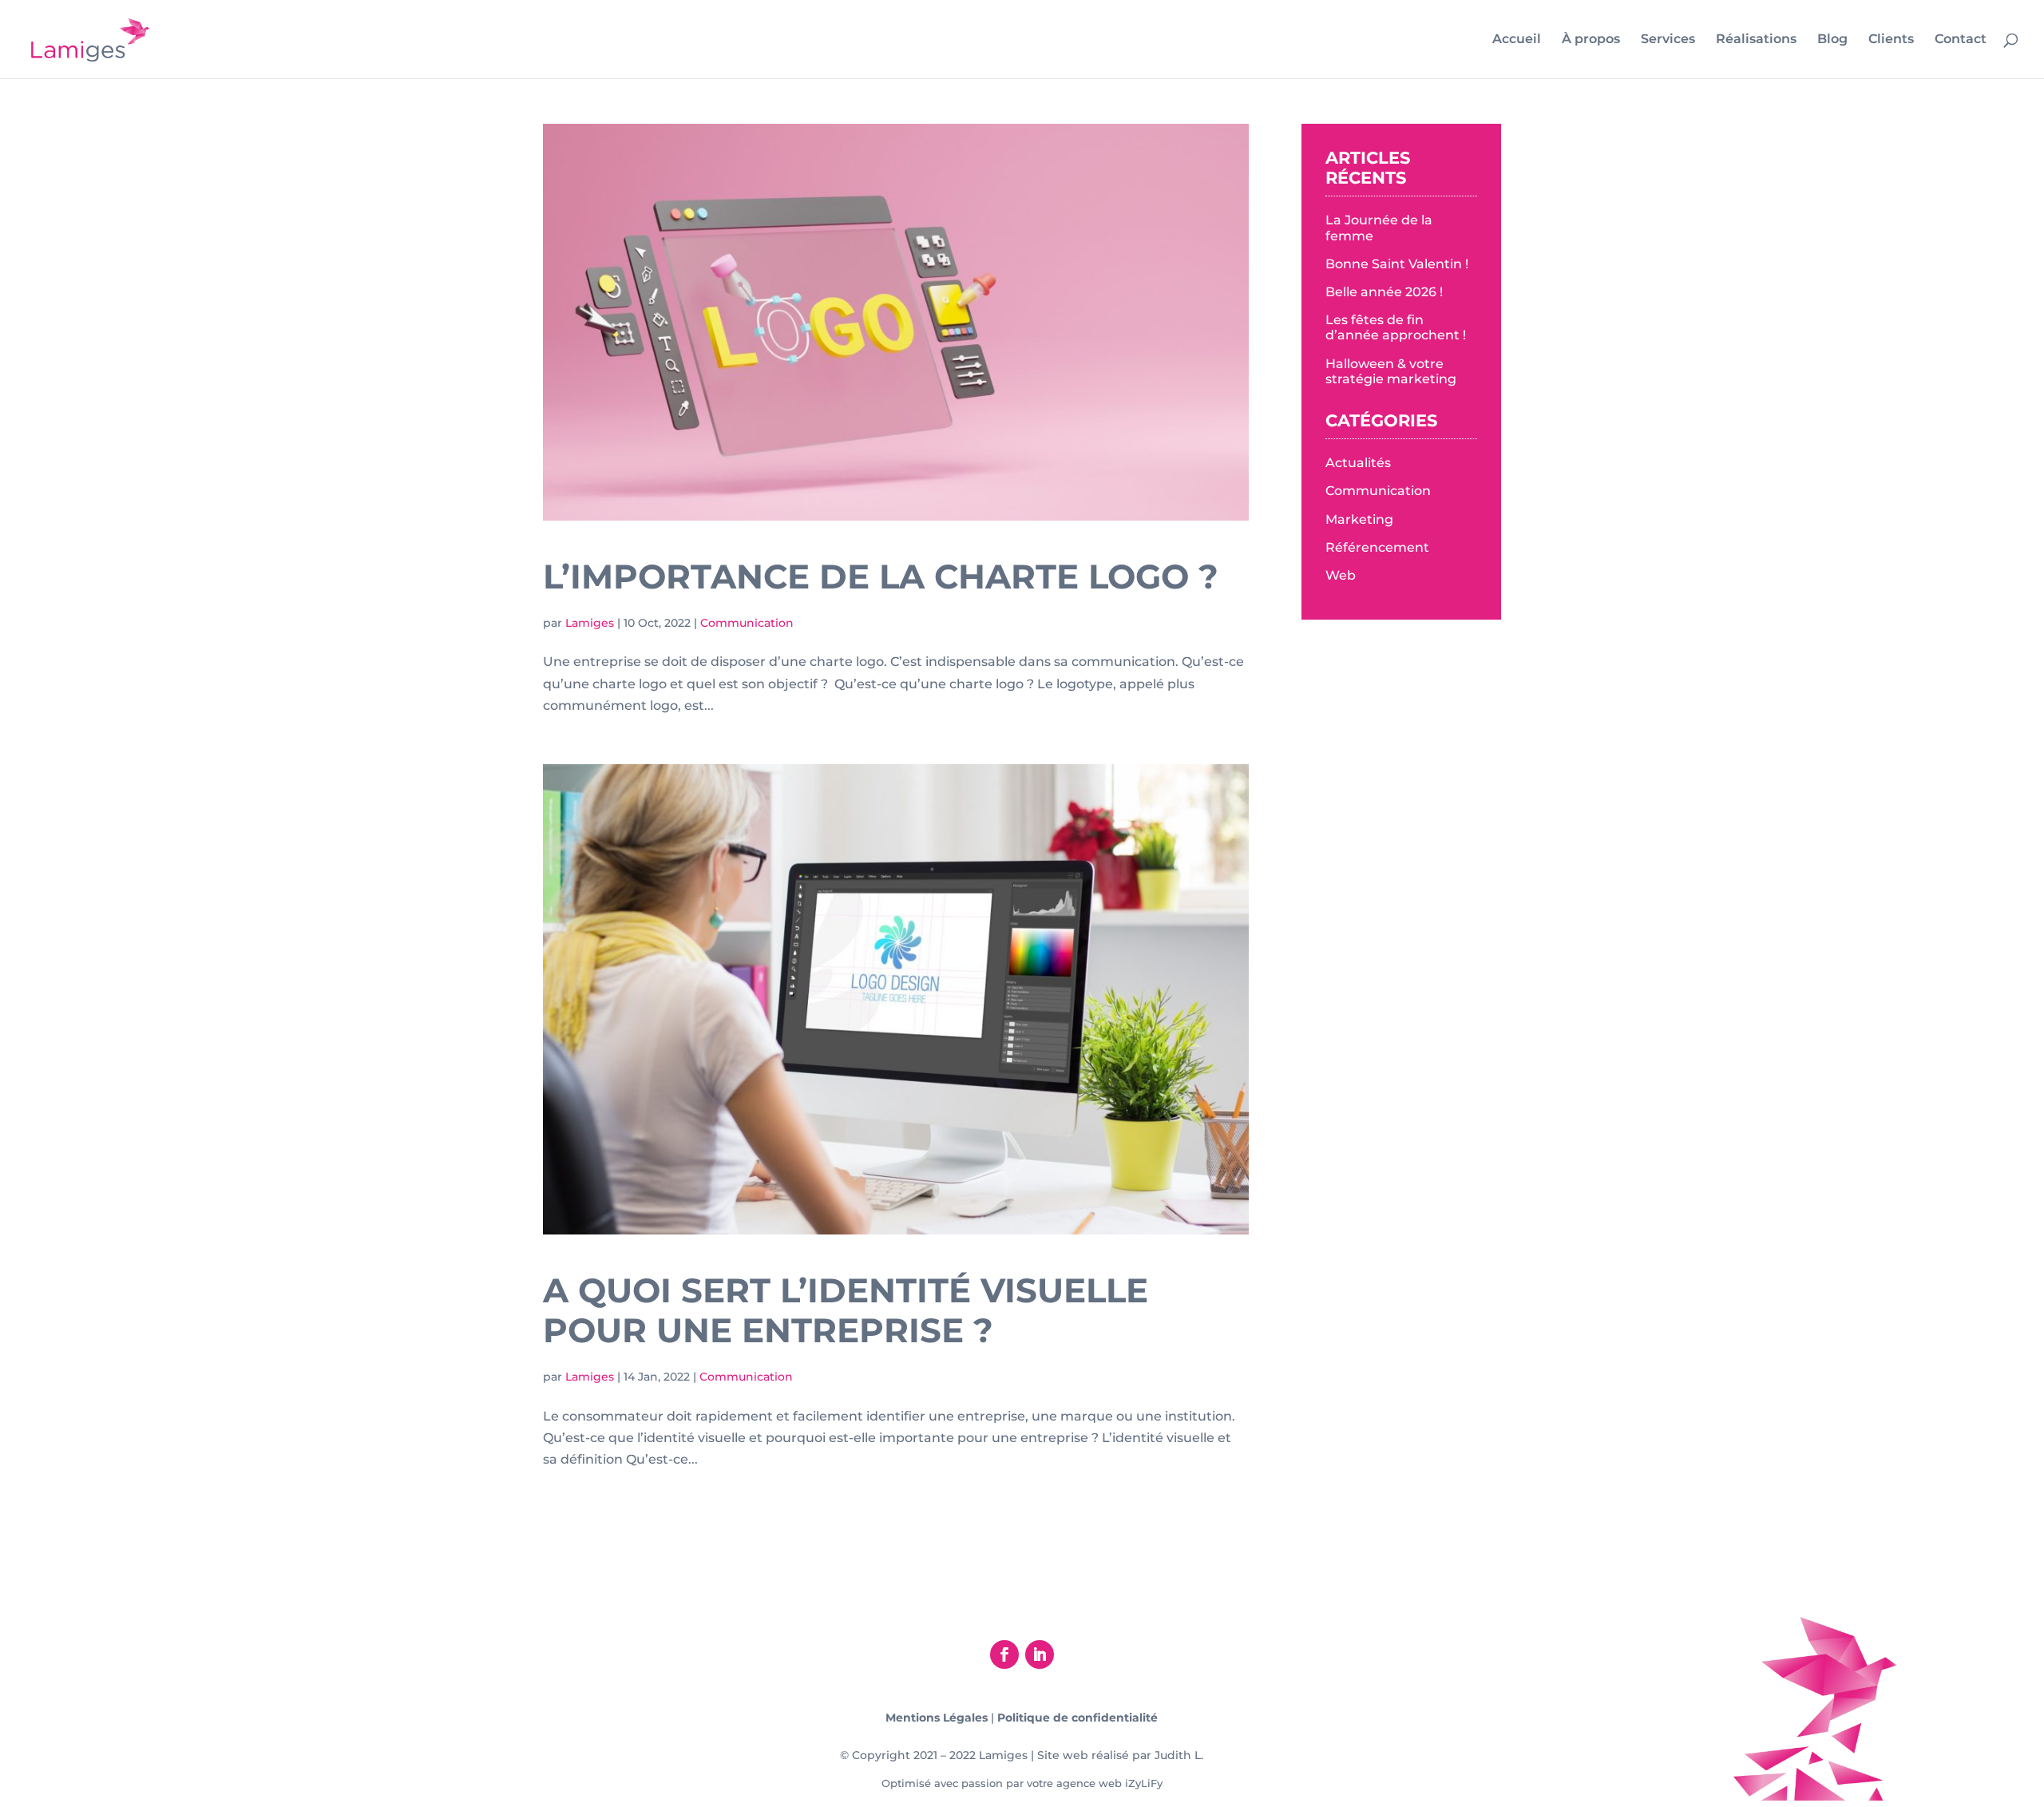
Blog (1832, 40)
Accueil (1517, 40)
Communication (747, 623)
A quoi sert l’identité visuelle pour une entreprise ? (846, 1310)
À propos (1591, 40)
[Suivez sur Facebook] (1004, 1654)
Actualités (1358, 463)
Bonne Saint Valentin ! (1397, 264)
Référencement (1377, 547)
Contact (1961, 40)
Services (1668, 40)
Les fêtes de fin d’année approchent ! (1396, 327)
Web (1341, 575)
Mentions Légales (937, 1718)
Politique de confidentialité (1077, 1718)
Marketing (1359, 519)
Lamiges (590, 623)
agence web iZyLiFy (1109, 1783)
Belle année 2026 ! (1384, 292)
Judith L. (1179, 1755)
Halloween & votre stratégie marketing (1391, 371)
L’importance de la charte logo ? (881, 577)
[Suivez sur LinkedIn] (1040, 1654)
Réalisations (1756, 40)
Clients (1891, 40)
